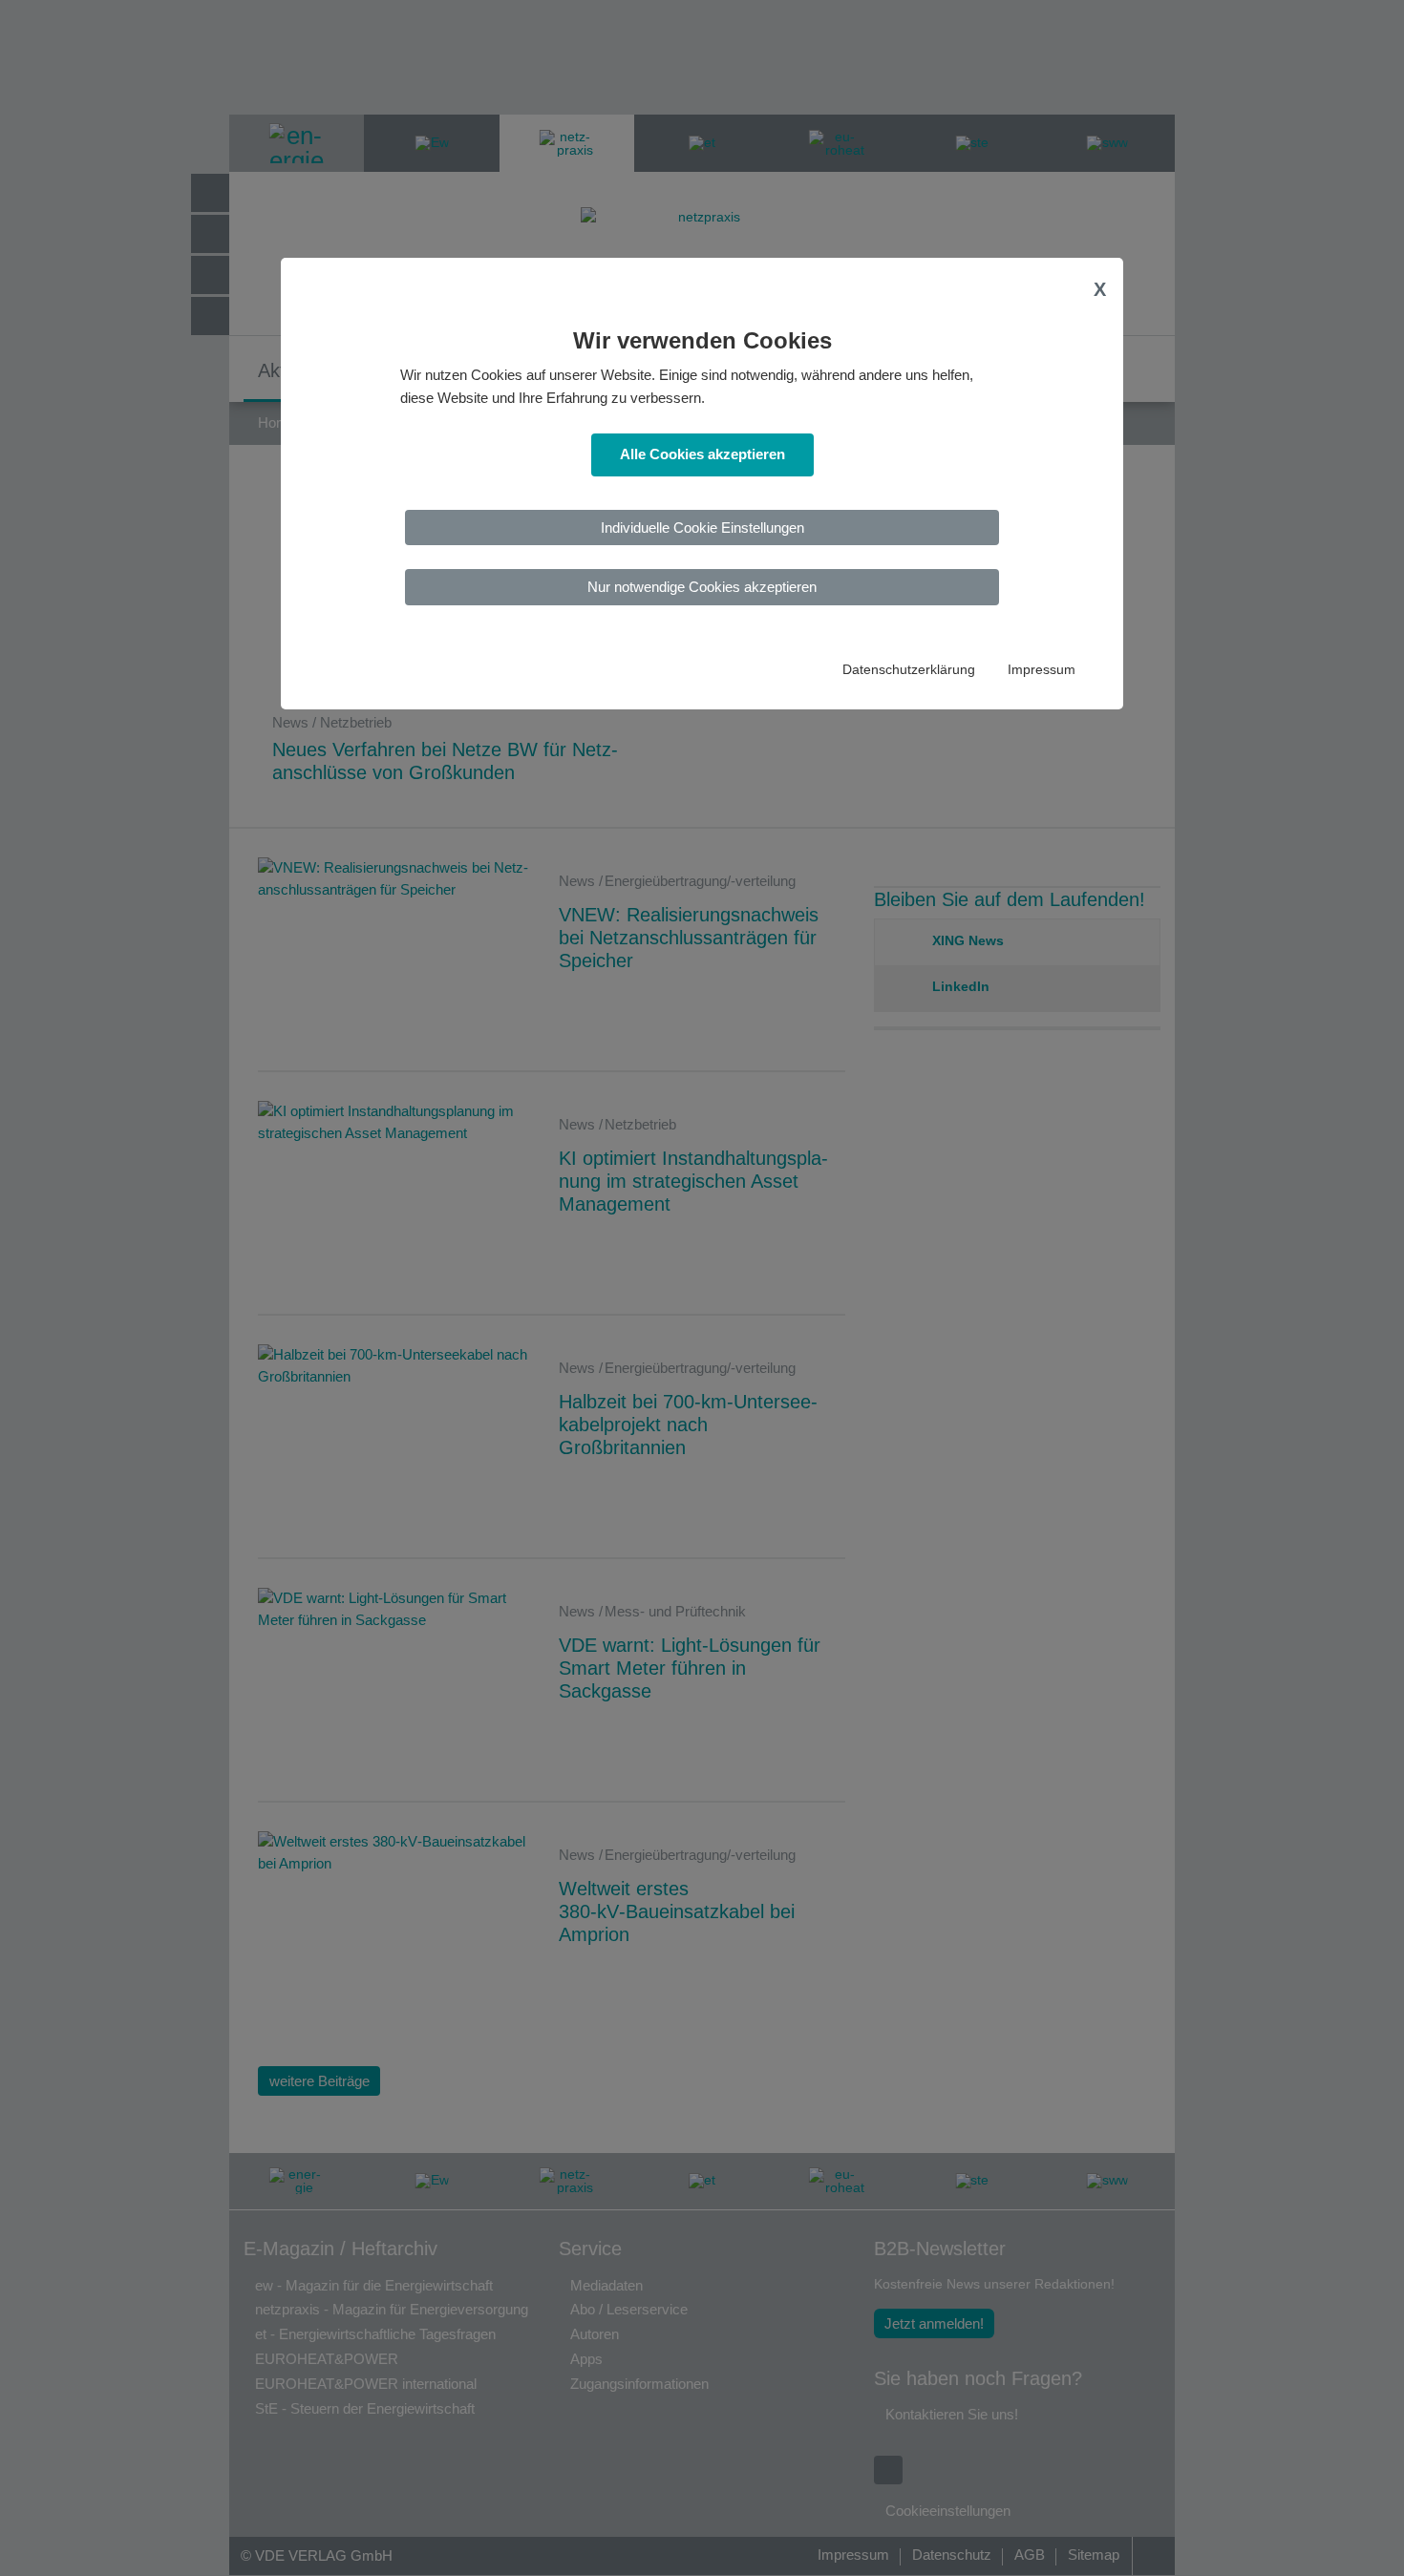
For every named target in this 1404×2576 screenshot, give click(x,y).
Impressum (1042, 670)
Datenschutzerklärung (909, 670)
